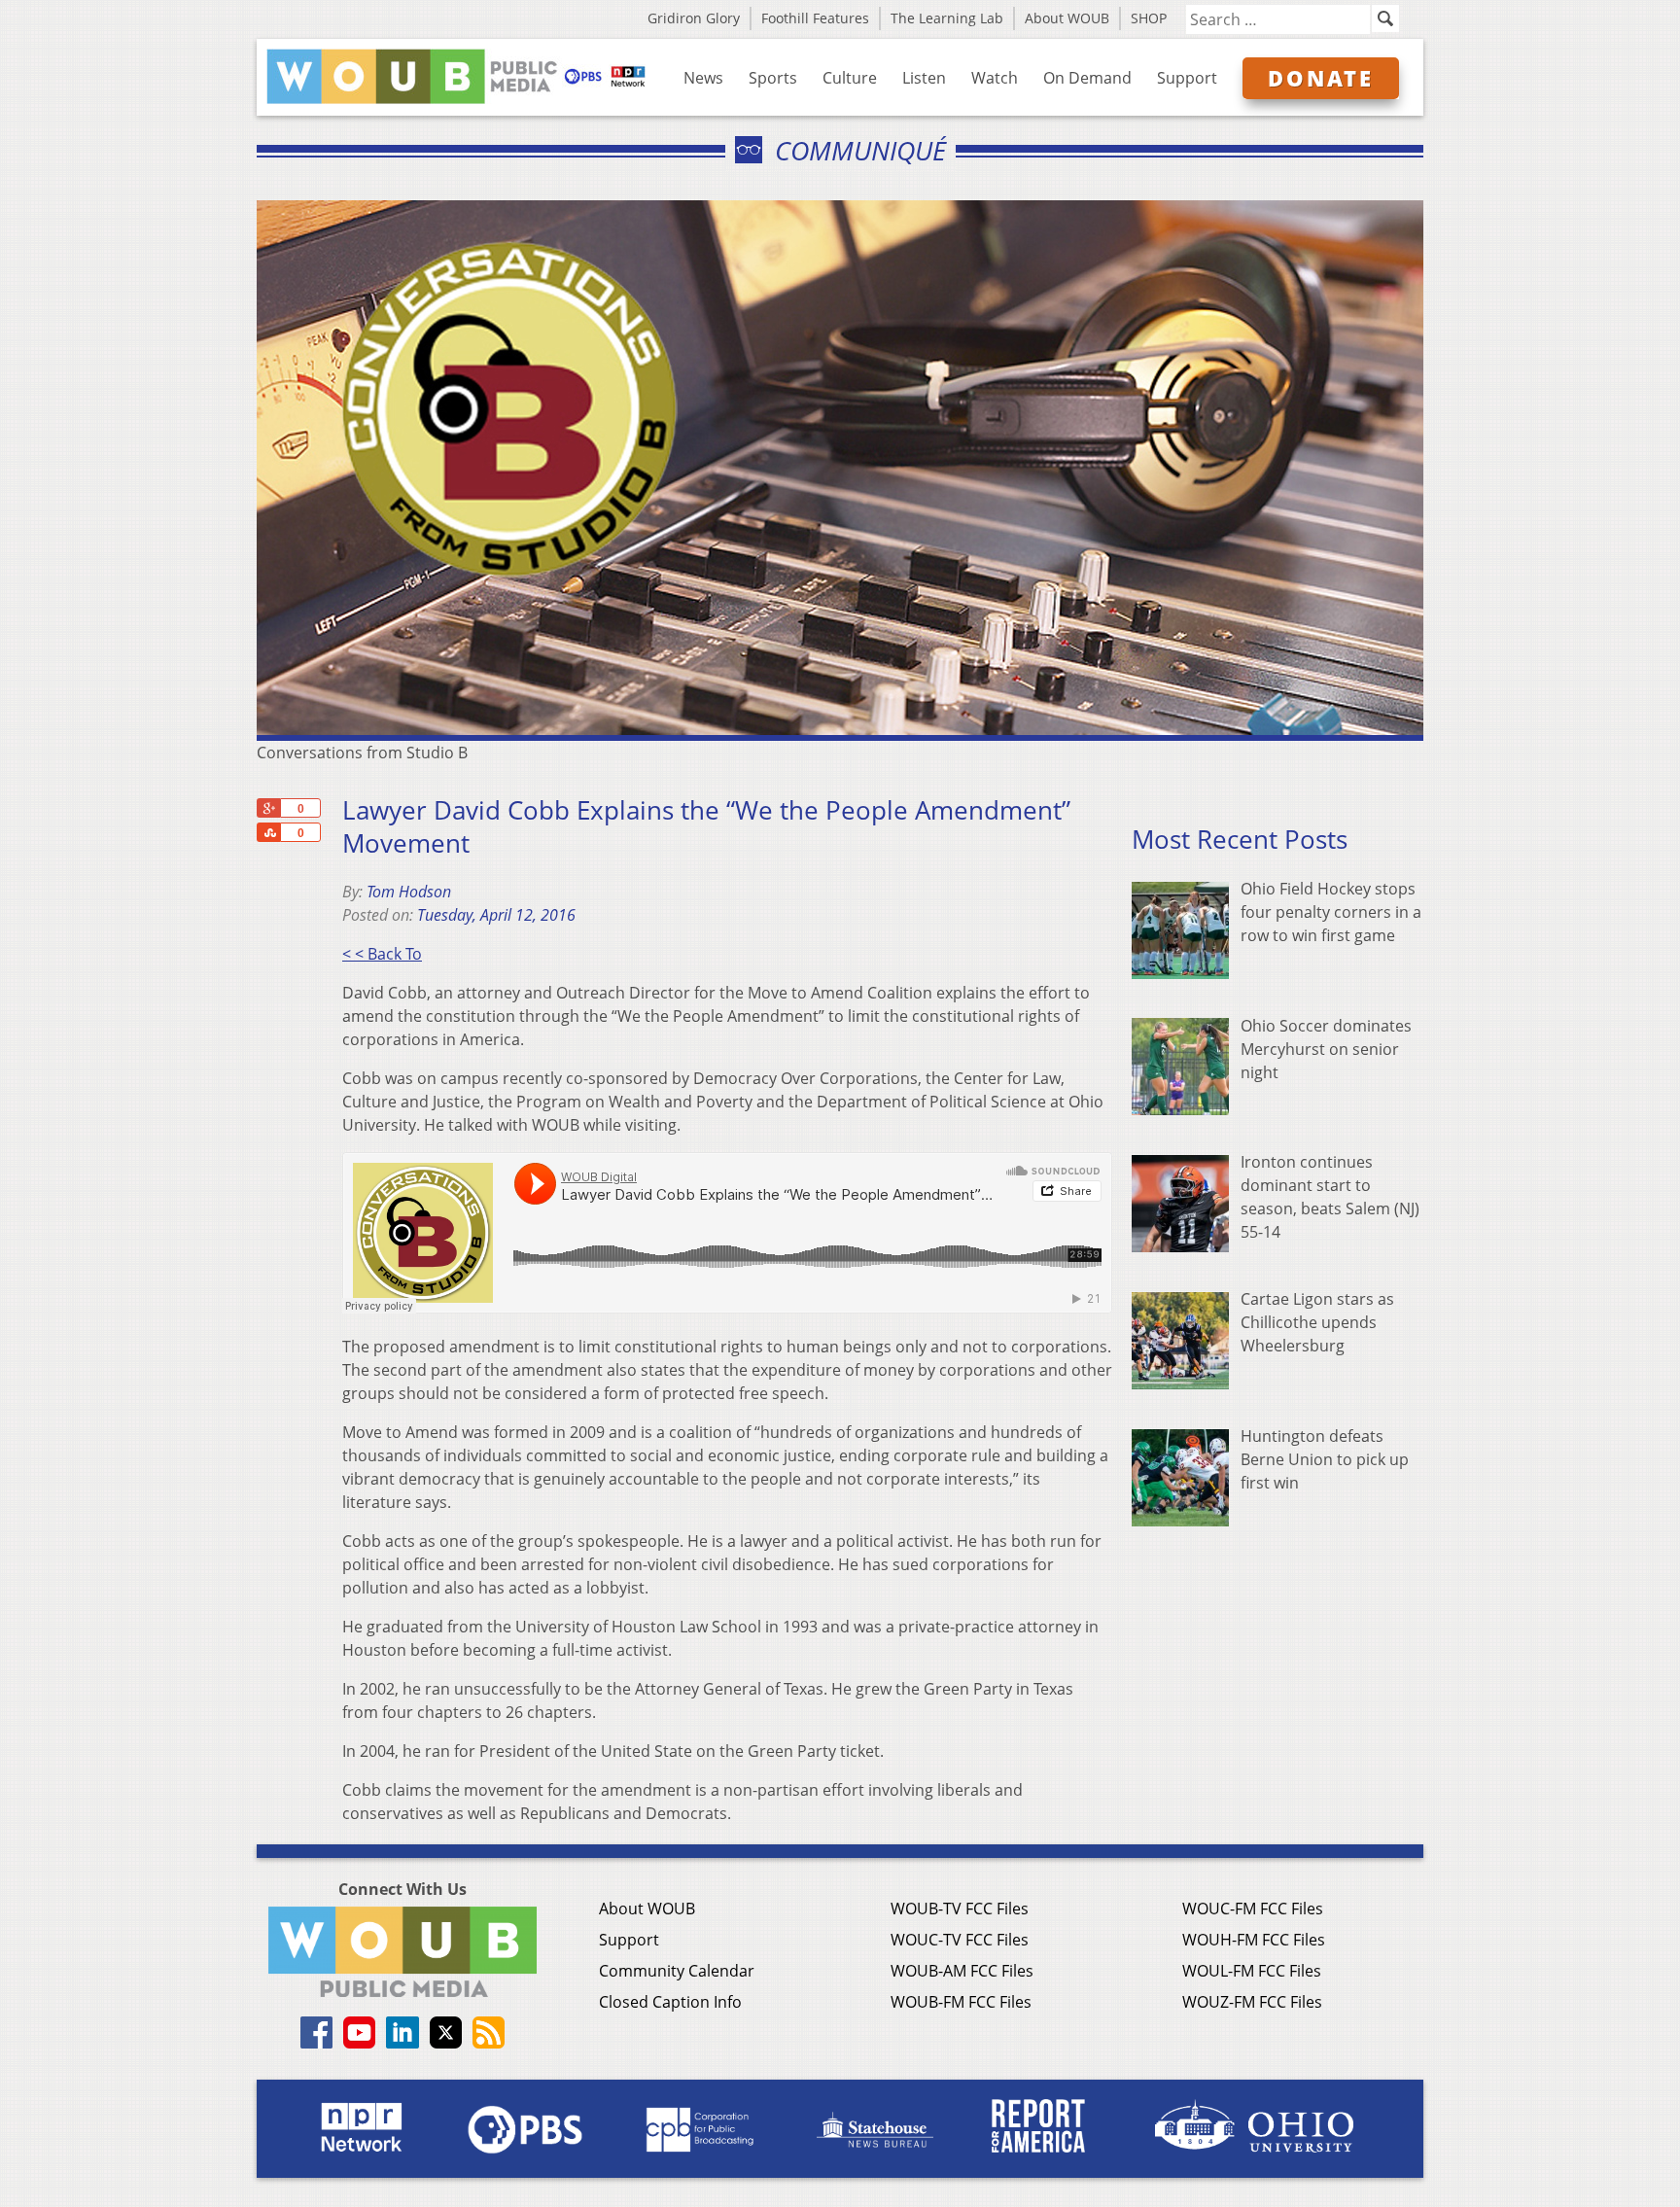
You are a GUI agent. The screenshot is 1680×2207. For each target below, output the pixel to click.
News (703, 78)
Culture (850, 78)
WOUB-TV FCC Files (960, 1909)
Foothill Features (815, 18)
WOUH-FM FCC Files (1254, 1940)
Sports (773, 78)
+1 (268, 808)
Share (268, 832)
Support (1187, 78)
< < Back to (382, 954)
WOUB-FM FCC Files (961, 2002)
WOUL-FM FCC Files (1252, 1971)
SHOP (1149, 18)
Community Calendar (677, 1971)
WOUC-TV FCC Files (960, 1940)
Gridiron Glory (694, 18)
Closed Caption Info (670, 2002)
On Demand (1087, 78)
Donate (1321, 78)
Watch (995, 78)
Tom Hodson (409, 892)
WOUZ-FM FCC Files (1252, 2002)
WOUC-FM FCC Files (1253, 1909)
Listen (924, 78)
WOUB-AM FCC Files (962, 1971)
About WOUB (1067, 18)
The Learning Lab (947, 18)
